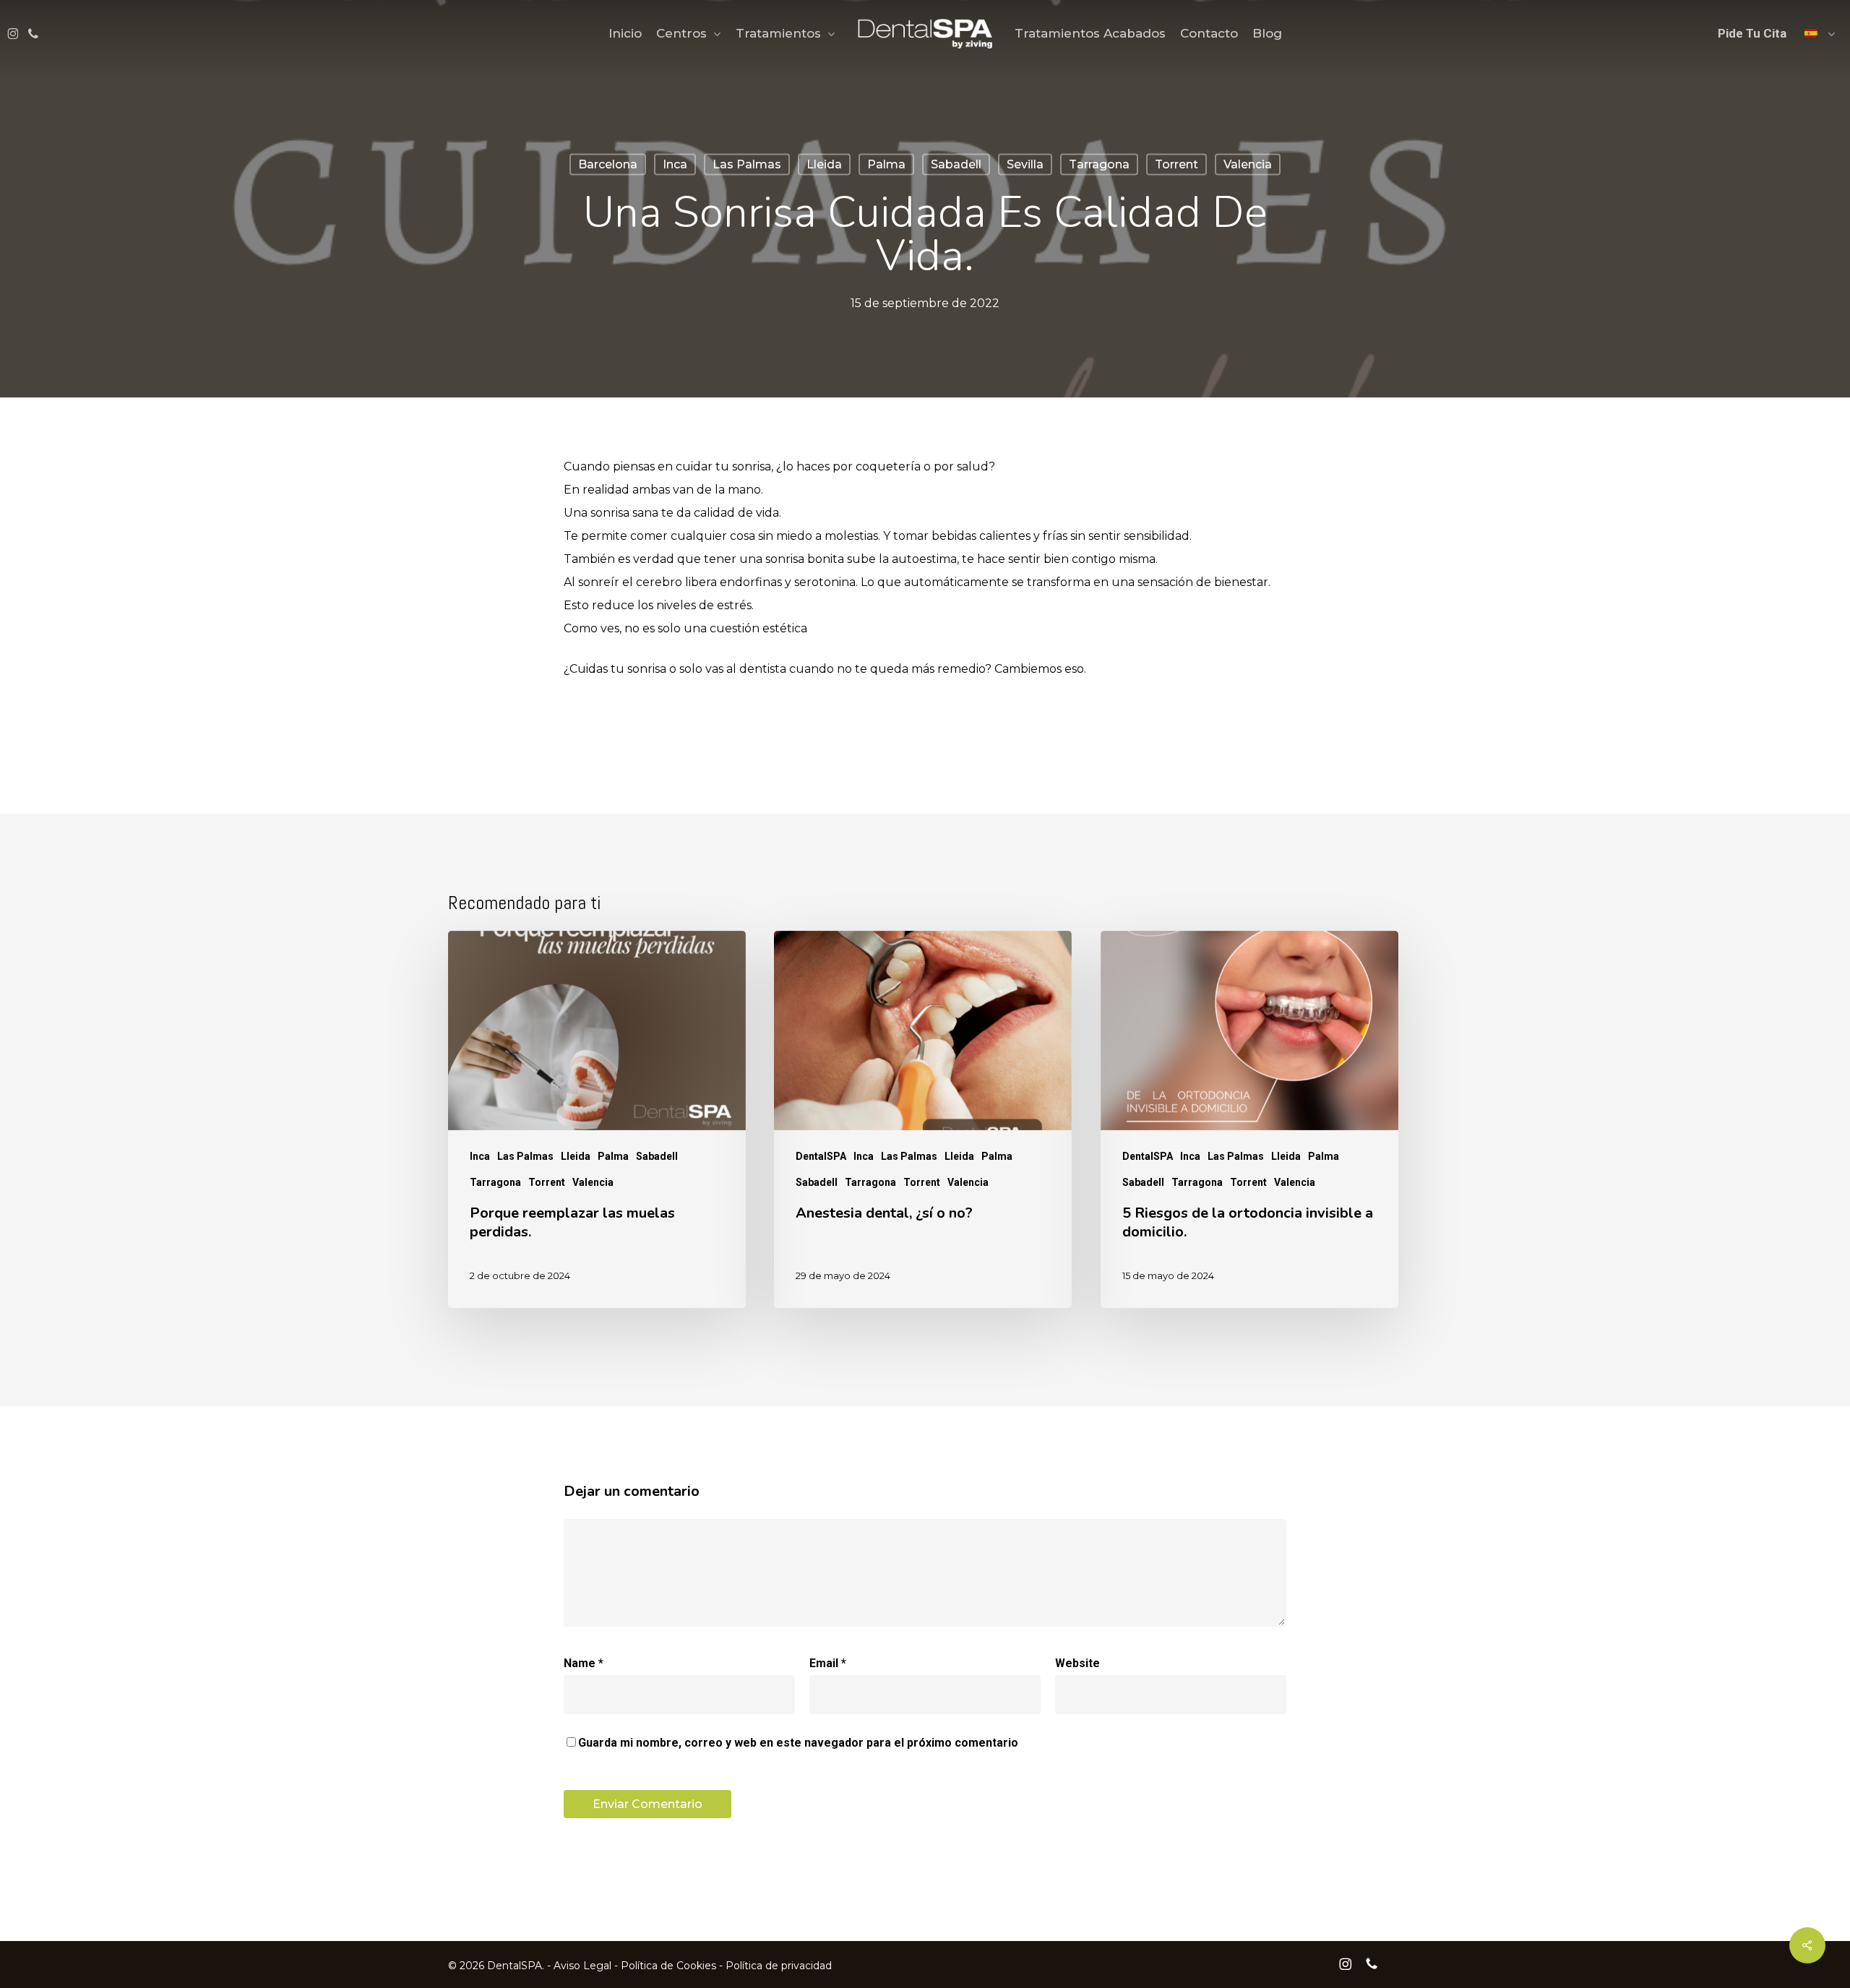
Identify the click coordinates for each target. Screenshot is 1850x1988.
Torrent (1176, 164)
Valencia (1248, 164)
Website (1077, 1663)
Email (828, 1663)
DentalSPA (821, 1156)
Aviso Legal (582, 1966)
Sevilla (1025, 164)
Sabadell (956, 164)
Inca (675, 164)
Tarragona (1099, 164)
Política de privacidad (779, 1966)
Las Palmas (747, 164)
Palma (886, 164)
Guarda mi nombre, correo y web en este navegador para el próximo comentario (798, 1743)
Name (584, 1663)
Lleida (824, 164)
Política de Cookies (668, 1966)
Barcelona (608, 164)
